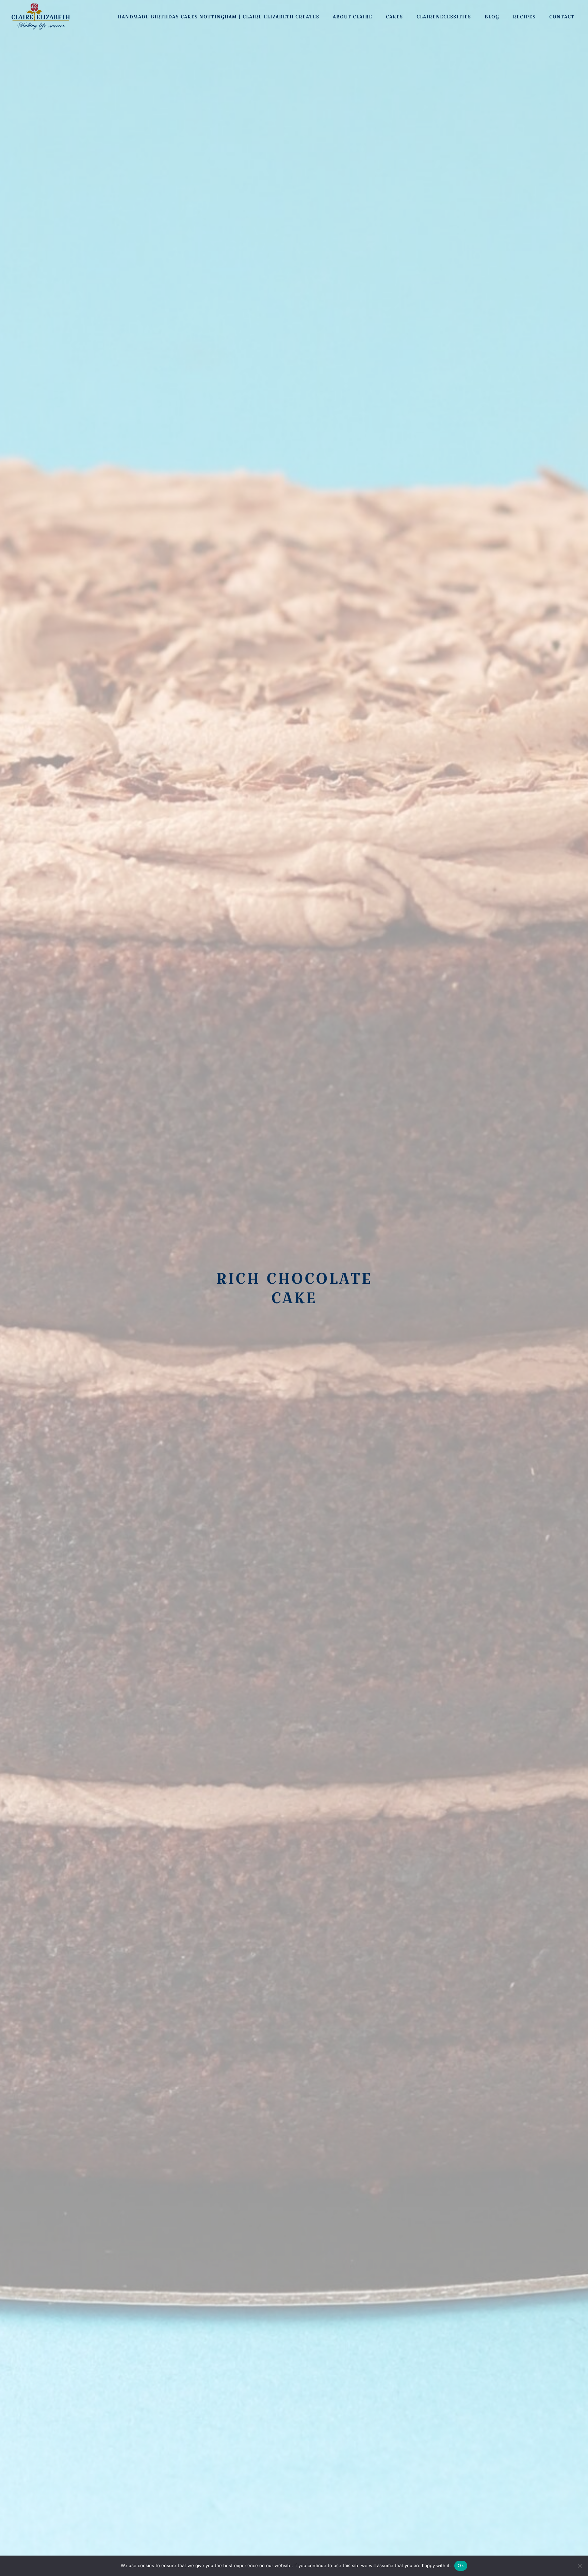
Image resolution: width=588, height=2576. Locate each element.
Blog (492, 17)
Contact (562, 17)
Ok (461, 2565)
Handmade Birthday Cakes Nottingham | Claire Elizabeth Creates (218, 17)
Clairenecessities (444, 17)
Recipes (524, 17)
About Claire (353, 17)
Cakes (394, 17)
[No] (579, 2566)
